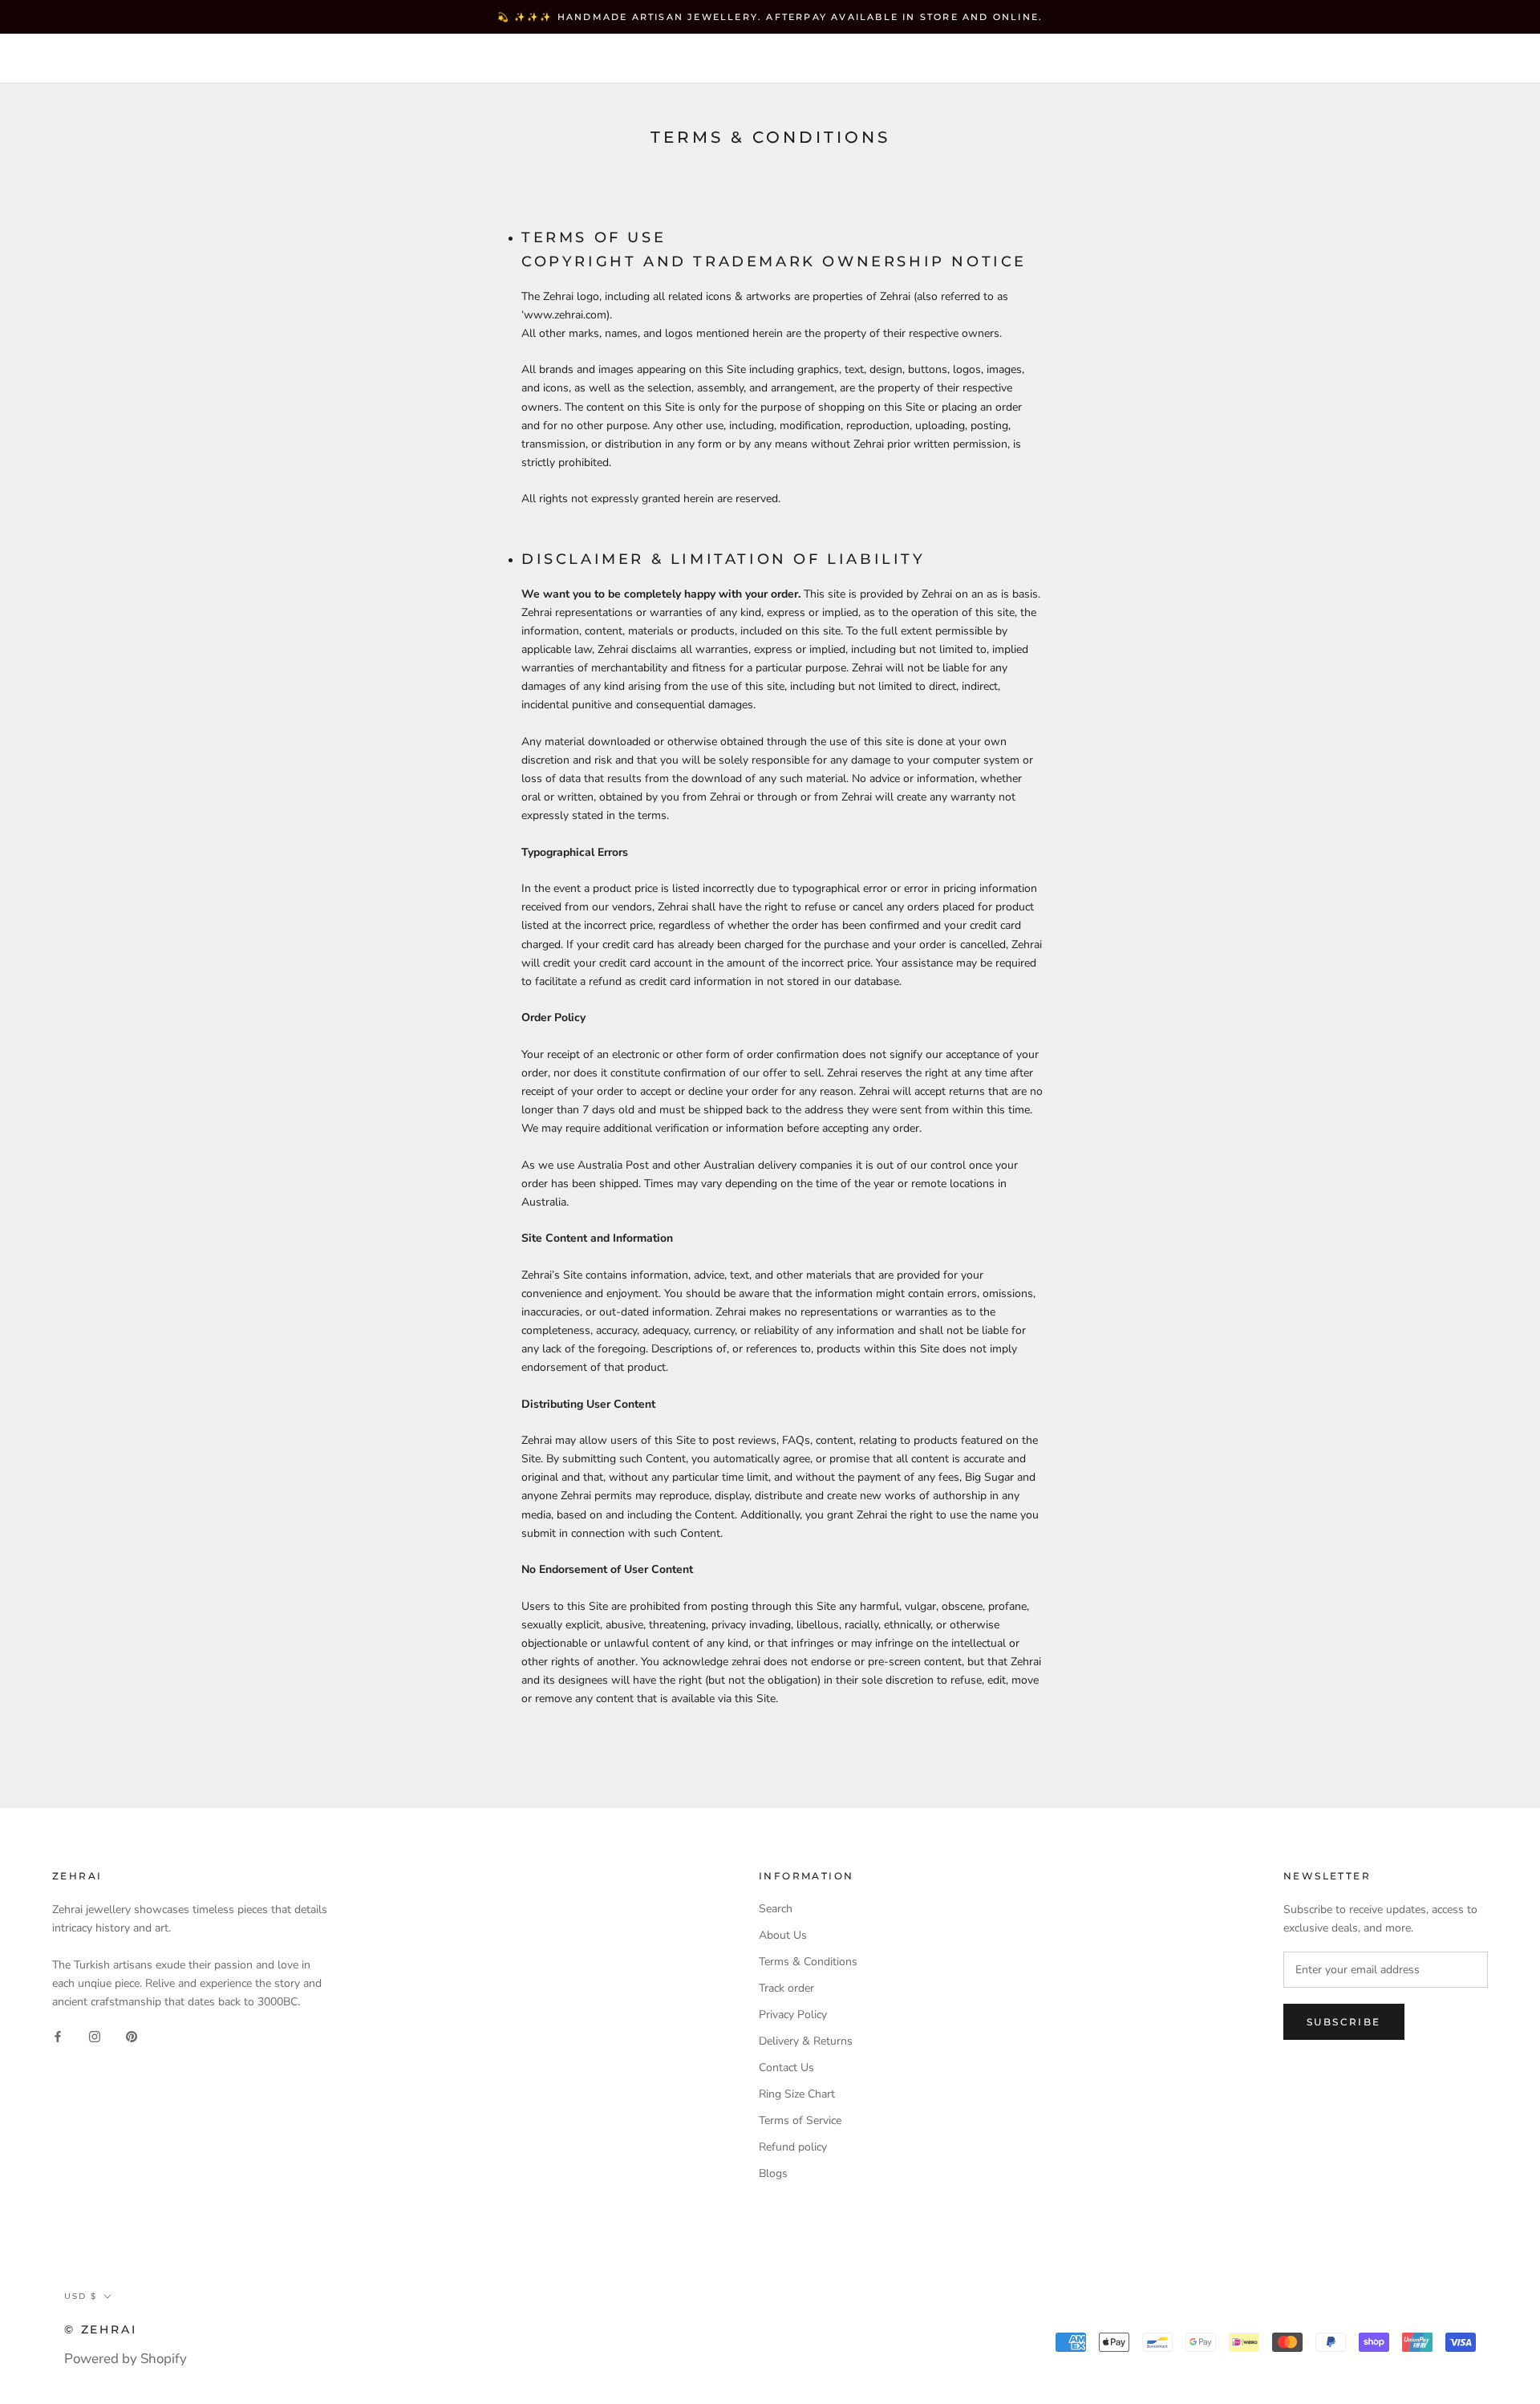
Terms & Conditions (808, 1962)
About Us (783, 1935)
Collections (269, 59)
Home (60, 59)
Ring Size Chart (797, 2094)
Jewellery (152, 59)
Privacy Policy (793, 2015)
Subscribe (1344, 2022)
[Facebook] (58, 2036)
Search (1395, 60)
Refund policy (793, 2147)
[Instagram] (95, 2036)
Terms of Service (800, 2120)
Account (1236, 60)
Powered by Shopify (126, 2359)
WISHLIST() (1317, 60)
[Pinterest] (132, 2036)
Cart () (1471, 59)
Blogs (773, 2173)
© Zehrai (100, 2329)
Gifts (525, 59)
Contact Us (786, 2068)
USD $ (1156, 60)
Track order (786, 1988)
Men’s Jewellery (411, 59)
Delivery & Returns (806, 2041)
